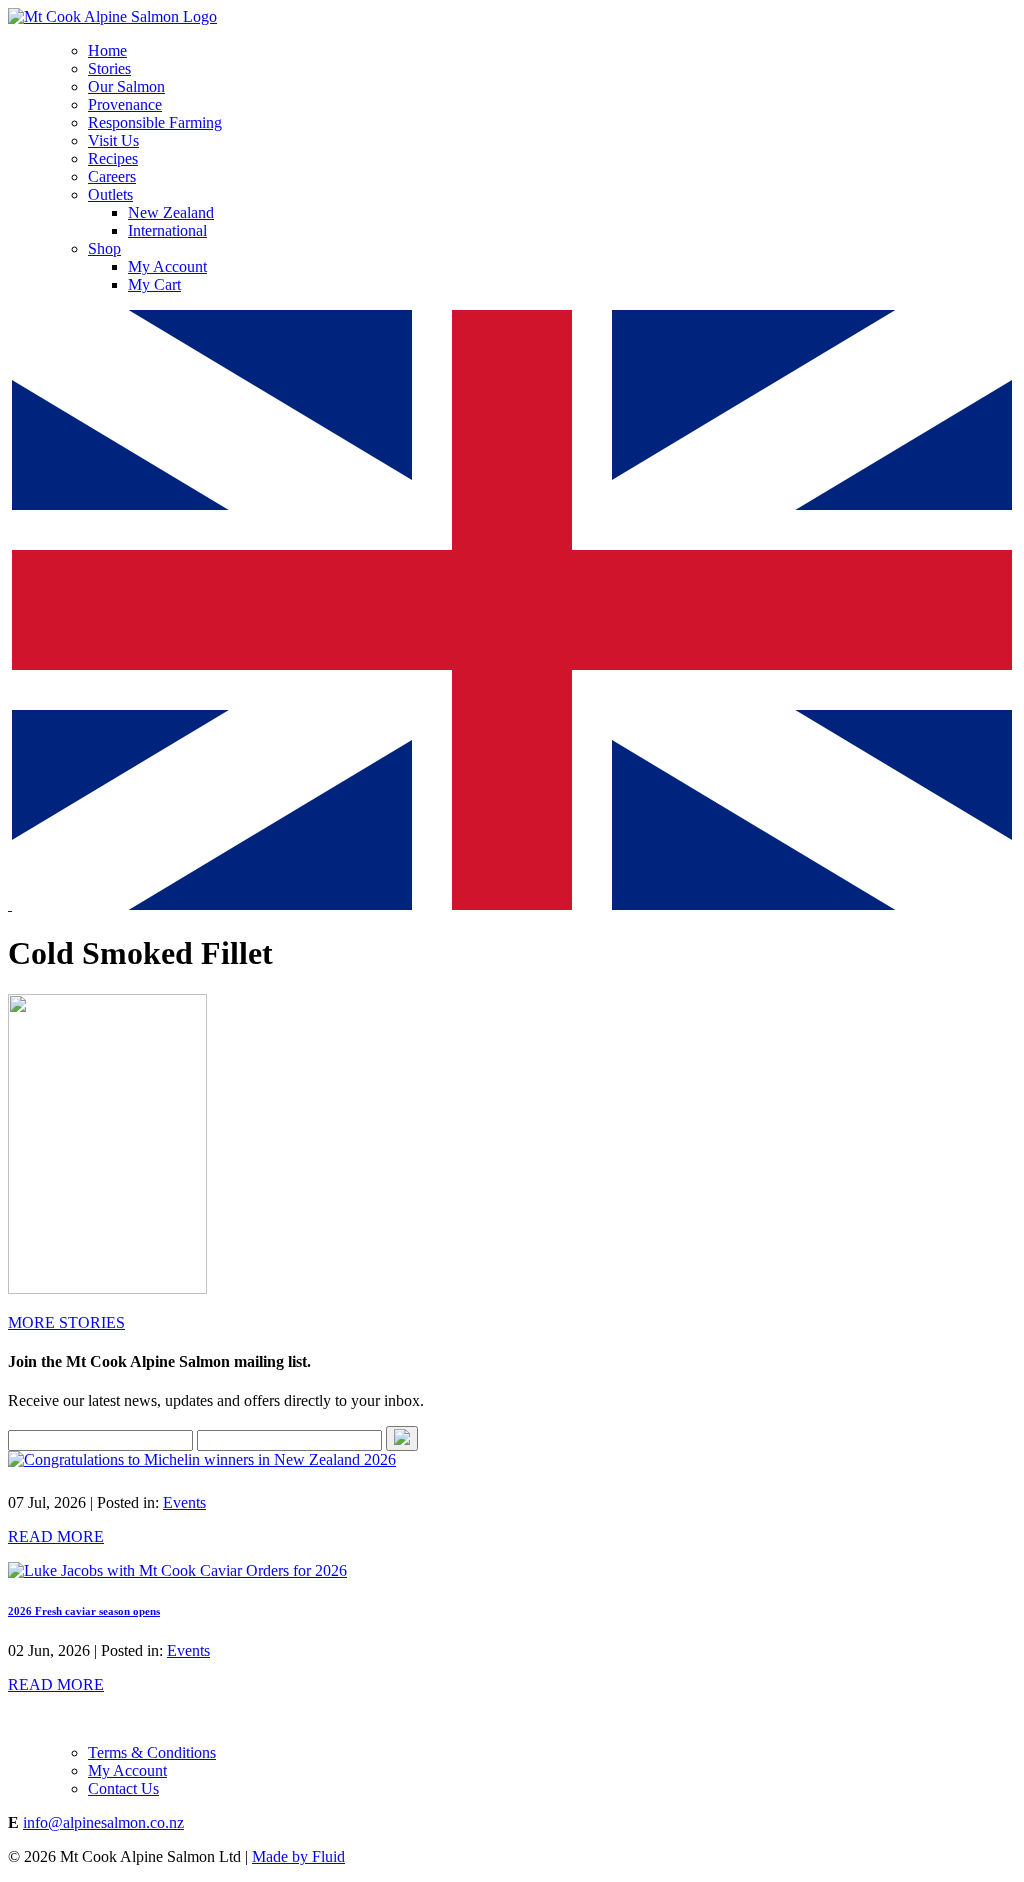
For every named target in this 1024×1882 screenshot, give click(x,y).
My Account (167, 266)
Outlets (110, 194)
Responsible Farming (155, 122)
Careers (112, 176)
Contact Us (123, 1788)
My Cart (154, 284)
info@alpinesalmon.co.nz (103, 1822)
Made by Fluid (298, 1856)
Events (184, 1502)
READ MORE (56, 1536)
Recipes (113, 158)
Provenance (125, 104)
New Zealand (171, 212)
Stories (109, 68)
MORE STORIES (66, 1322)
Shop (104, 248)
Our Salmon (126, 86)
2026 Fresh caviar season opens (84, 1611)
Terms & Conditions (152, 1752)
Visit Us (113, 140)
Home (107, 50)
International (167, 230)
